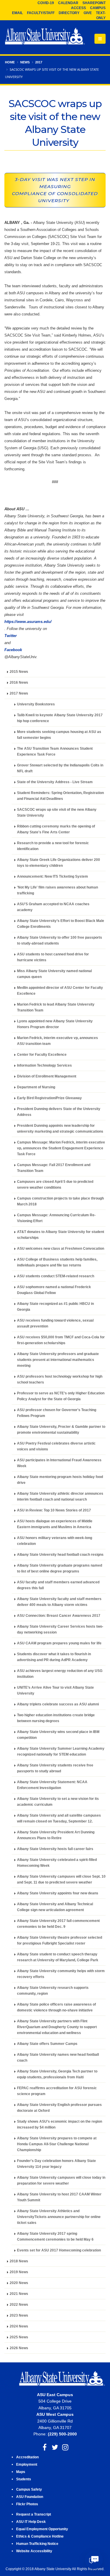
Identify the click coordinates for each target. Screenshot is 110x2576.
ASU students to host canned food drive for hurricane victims (53, 957)
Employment (27, 2464)
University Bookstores (36, 704)
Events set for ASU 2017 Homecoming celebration (59, 2250)
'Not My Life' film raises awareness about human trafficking (57, 890)
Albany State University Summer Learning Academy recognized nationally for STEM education (61, 1751)
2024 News (19, 2326)
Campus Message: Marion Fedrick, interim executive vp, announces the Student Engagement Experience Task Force (61, 1148)
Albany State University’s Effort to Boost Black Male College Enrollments (61, 924)
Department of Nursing (36, 1087)
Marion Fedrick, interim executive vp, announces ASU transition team (57, 1041)
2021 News (19, 2294)
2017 (39, 62)
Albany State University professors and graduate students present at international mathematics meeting (58, 1360)
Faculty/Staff (41, 13)
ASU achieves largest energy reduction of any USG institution (60, 1674)
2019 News (19, 2272)
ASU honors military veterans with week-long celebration (55, 1541)
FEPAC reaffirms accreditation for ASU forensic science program (57, 2091)
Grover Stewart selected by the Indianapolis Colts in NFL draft (60, 768)
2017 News (19, 693)
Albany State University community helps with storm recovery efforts (61, 1974)
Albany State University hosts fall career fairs (55, 1849)
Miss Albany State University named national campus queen (54, 974)
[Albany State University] (45, 37)
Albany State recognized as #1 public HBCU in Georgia (55, 1306)
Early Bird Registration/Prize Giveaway (49, 1098)
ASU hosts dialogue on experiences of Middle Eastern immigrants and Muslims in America (55, 1524)
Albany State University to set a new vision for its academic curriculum (58, 1801)
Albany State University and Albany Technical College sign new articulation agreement (55, 1907)
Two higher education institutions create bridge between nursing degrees (56, 1718)
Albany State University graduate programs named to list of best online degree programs (60, 1568)
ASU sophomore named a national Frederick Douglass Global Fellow (54, 1290)
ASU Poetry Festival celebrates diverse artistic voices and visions (56, 1446)
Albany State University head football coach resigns (60, 1554)
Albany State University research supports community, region (53, 1990)
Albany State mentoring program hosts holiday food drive (60, 1480)
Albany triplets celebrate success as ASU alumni (58, 1704)
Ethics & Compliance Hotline (40, 2536)
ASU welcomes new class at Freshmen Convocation (61, 1248)
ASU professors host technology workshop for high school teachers (60, 1379)
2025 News (19, 2337)
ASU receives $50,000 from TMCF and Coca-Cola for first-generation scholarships (61, 1340)
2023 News (19, 2315)
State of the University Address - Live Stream (55, 782)
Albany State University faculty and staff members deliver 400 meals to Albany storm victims (59, 1602)
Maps (21, 2472)
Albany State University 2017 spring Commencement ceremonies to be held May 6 (55, 2236)
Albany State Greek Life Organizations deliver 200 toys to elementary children (59, 863)
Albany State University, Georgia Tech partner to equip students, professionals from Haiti (57, 2074)
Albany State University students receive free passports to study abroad (55, 1768)
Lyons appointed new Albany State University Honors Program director (55, 1024)
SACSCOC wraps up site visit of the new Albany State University (57, 812)
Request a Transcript (34, 2514)
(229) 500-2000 (62, 2434)
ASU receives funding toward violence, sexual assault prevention (55, 1323)
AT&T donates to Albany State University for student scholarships (61, 1235)
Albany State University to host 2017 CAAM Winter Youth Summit (59, 2197)
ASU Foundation (30, 2497)
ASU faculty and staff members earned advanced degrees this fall (58, 1585)
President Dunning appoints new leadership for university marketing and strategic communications (60, 1128)
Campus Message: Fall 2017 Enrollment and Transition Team (54, 1168)
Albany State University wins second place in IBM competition (58, 1735)
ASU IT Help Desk (31, 2522)
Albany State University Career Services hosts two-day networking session (60, 1629)
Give (88, 13)
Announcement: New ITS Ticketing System (53, 876)
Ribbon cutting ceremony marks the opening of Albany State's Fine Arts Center (56, 829)
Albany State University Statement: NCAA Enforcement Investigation (52, 1785)
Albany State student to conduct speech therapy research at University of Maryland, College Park (58, 1957)
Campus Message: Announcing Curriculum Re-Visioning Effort (56, 1218)
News (25, 62)
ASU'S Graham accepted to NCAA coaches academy (53, 907)
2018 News (19, 2261)
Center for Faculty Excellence (42, 1054)
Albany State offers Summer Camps (47, 2044)
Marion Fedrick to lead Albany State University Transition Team (56, 1007)
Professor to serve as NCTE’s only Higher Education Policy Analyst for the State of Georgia (61, 1396)
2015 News (19, 672)
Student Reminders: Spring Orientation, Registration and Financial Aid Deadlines (60, 796)
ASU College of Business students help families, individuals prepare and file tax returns (57, 1262)
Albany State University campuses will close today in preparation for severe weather (61, 2180)
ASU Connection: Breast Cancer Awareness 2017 (59, 1615)
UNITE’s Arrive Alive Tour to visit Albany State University (55, 1690)
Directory (69, 13)
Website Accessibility (35, 2551)
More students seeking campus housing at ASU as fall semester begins (59, 735)
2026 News (19, 2348)
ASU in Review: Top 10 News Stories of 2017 (54, 1510)
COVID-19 (46, 3)
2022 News (19, 2304)
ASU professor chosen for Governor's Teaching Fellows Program (57, 1413)
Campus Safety (29, 2489)
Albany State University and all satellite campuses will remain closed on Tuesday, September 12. (59, 1818)
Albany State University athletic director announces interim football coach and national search (60, 1496)
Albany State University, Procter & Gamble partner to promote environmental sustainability (61, 1429)
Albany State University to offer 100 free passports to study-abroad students (60, 940)
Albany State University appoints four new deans (58, 1893)
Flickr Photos (27, 2504)
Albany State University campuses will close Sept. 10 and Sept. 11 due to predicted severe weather (61, 1879)
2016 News (19, 682)
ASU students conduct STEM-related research (56, 1276)
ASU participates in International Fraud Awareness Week (59, 1463)
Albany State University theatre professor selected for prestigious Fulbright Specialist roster (60, 1940)
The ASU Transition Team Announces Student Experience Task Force (55, 751)
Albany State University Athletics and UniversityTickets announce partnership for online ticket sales (59, 2217)
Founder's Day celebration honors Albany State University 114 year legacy (56, 2164)
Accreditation (27, 2457)
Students (24, 2479)
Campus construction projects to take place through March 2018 (60, 1201)
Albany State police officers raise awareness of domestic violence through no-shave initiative (56, 2007)
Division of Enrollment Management (47, 1076)
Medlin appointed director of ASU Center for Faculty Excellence (60, 990)
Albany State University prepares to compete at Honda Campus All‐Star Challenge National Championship (57, 2144)
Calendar (68, 3)
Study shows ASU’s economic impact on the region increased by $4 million (60, 2124)
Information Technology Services (44, 1065)
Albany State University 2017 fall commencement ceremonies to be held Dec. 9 (58, 1924)
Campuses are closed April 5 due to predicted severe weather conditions (55, 1184)
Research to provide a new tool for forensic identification (53, 846)
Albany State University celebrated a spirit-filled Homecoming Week (57, 1863)
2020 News (19, 2283)
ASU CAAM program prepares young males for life (59, 1643)
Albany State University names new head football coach (58, 2057)
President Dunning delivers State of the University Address (59, 1112)
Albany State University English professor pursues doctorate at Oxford (59, 2108)
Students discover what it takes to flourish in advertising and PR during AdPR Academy (54, 1657)
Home (10, 62)
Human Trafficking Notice (37, 2544)
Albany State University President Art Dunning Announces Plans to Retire (56, 1835)
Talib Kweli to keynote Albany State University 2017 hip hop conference (60, 718)
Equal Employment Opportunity (42, 2529)
